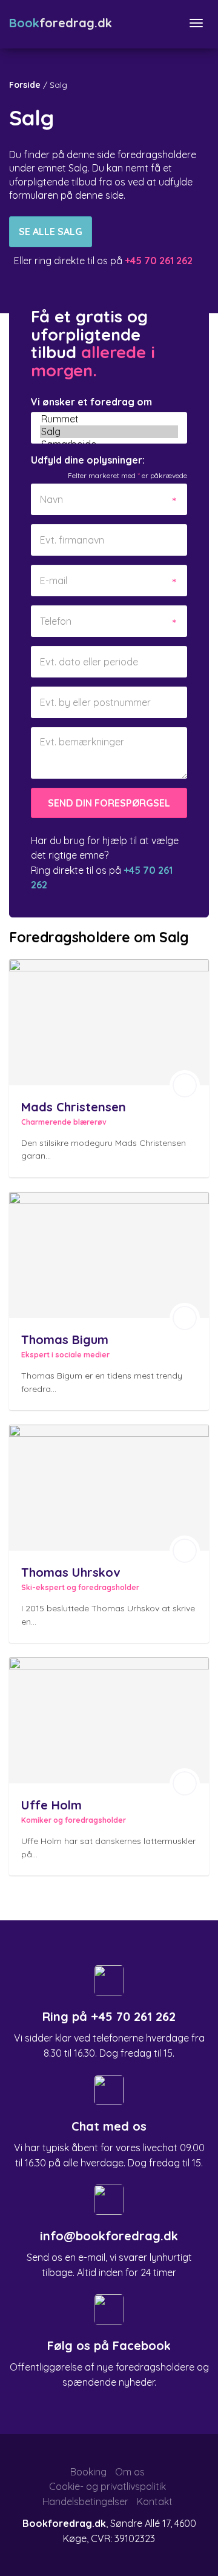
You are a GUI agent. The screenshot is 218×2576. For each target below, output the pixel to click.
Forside (25, 85)
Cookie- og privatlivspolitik (107, 2486)
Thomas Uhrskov (71, 1572)
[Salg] (109, 432)
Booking (88, 2472)
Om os (130, 2472)
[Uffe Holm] (109, 1720)
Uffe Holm (51, 1805)
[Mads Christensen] (109, 1022)
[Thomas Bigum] (109, 1255)
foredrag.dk (61, 23)
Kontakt (155, 2501)
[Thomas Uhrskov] (109, 1488)
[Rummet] (109, 419)
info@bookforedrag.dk (109, 2236)
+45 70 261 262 (133, 2016)
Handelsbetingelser (85, 2501)
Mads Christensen (74, 1107)
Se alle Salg (51, 231)
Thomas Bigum (65, 1340)
